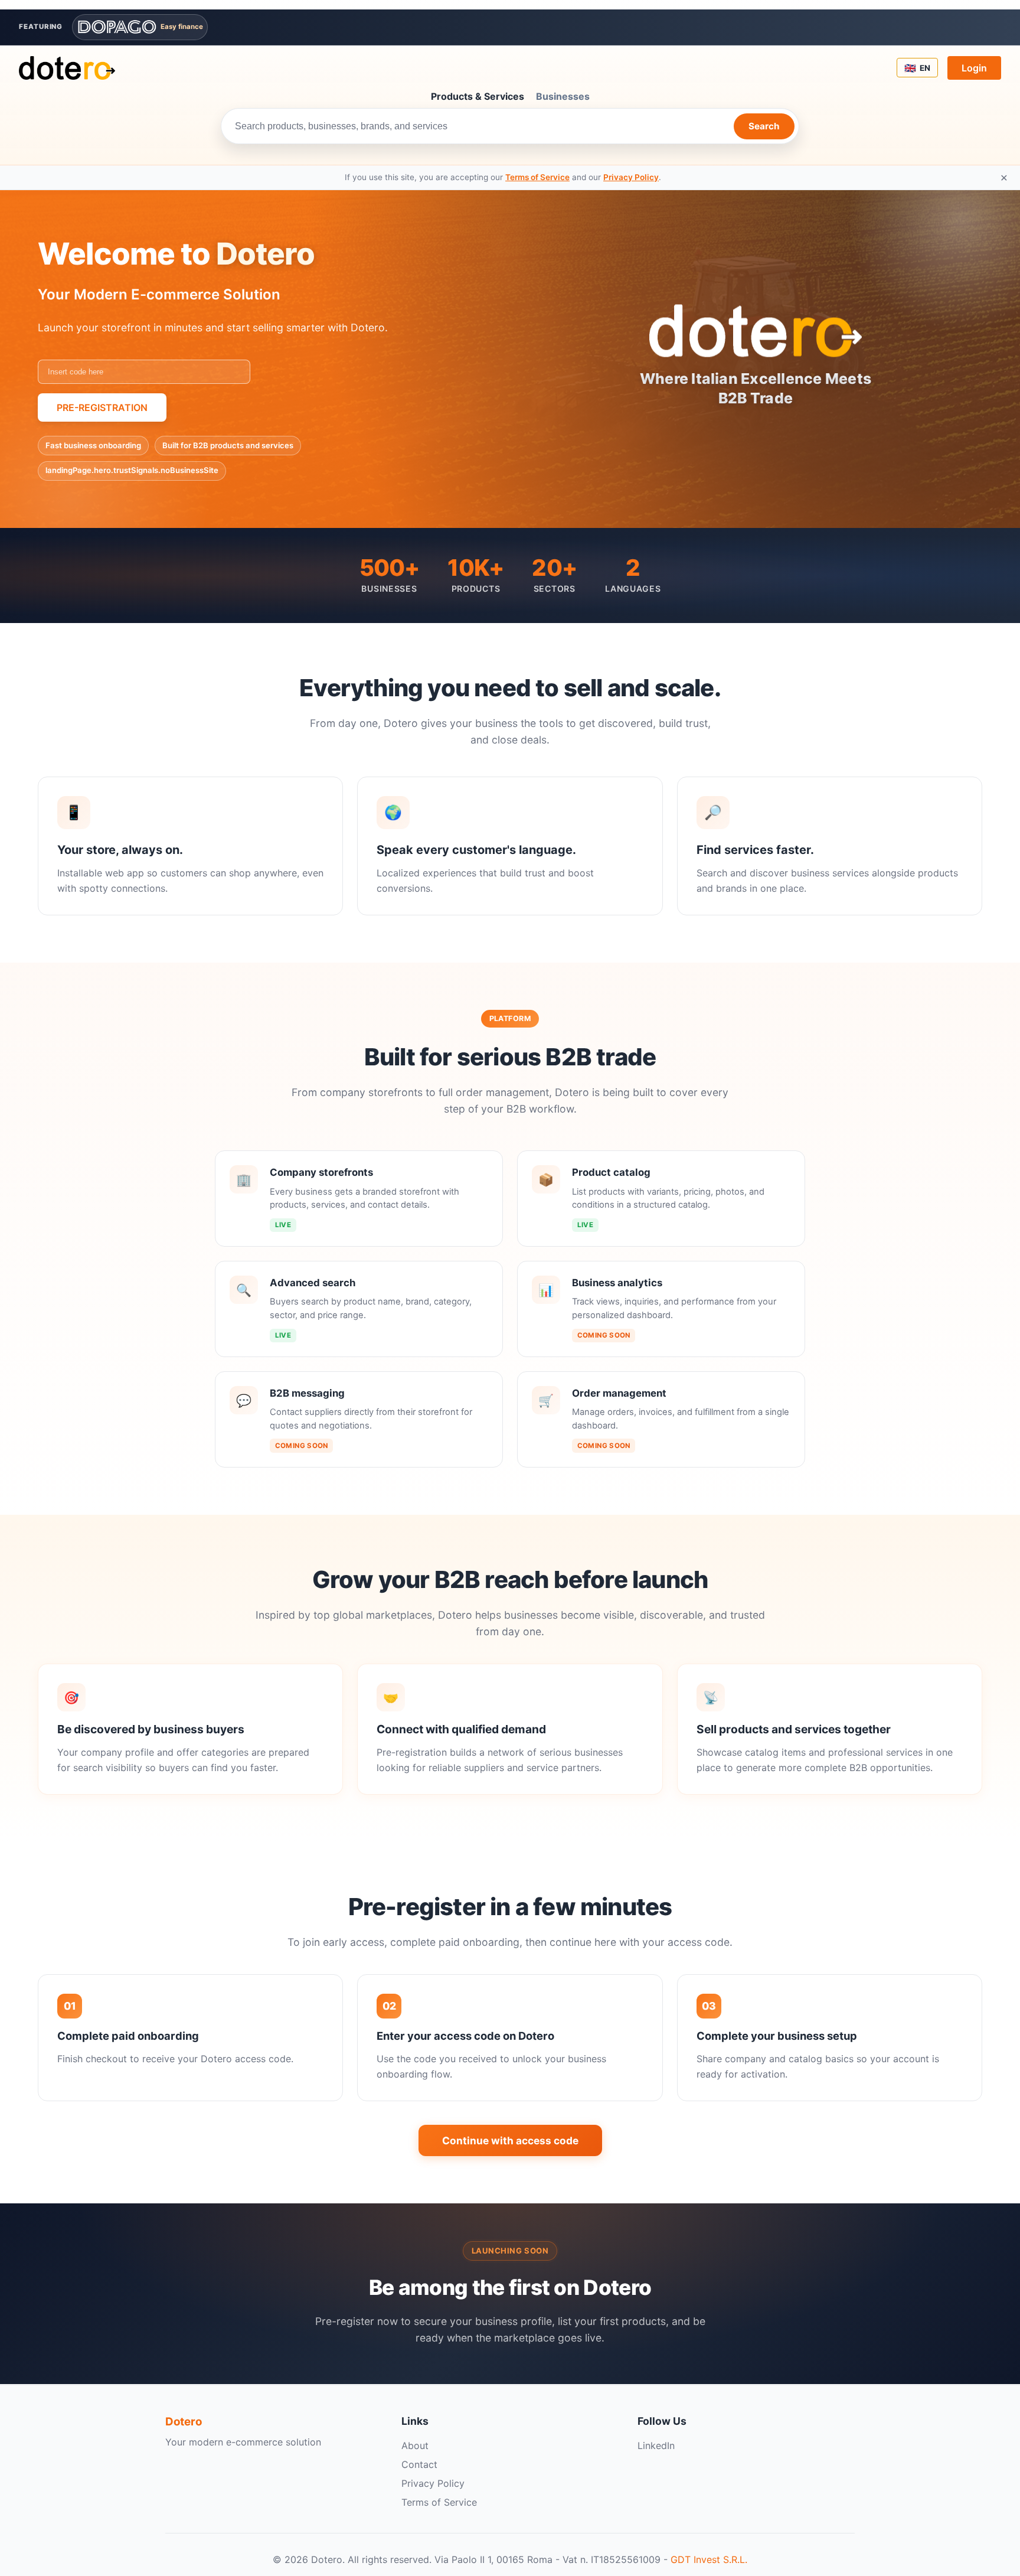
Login (974, 68)
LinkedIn (656, 2445)
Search (764, 126)
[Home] (67, 68)
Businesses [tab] (563, 96)
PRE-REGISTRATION (102, 407)
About (415, 2445)
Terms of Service (537, 177)
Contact (419, 2464)
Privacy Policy (631, 177)
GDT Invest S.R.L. (709, 2559)
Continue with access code (510, 2140)
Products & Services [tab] (478, 96)
